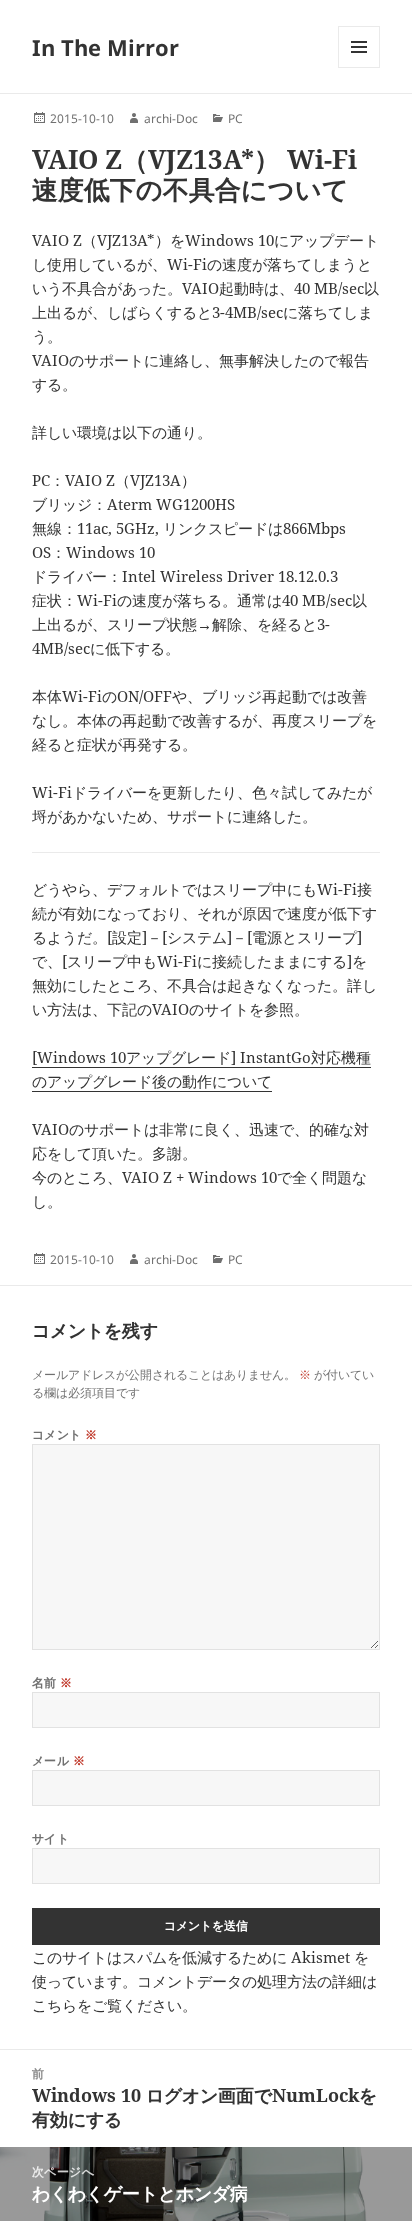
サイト (50, 1838)
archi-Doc (171, 118)
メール (58, 1760)
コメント (65, 1434)
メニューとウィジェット (359, 67)
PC (235, 118)
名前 (52, 1682)
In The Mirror (105, 47)
